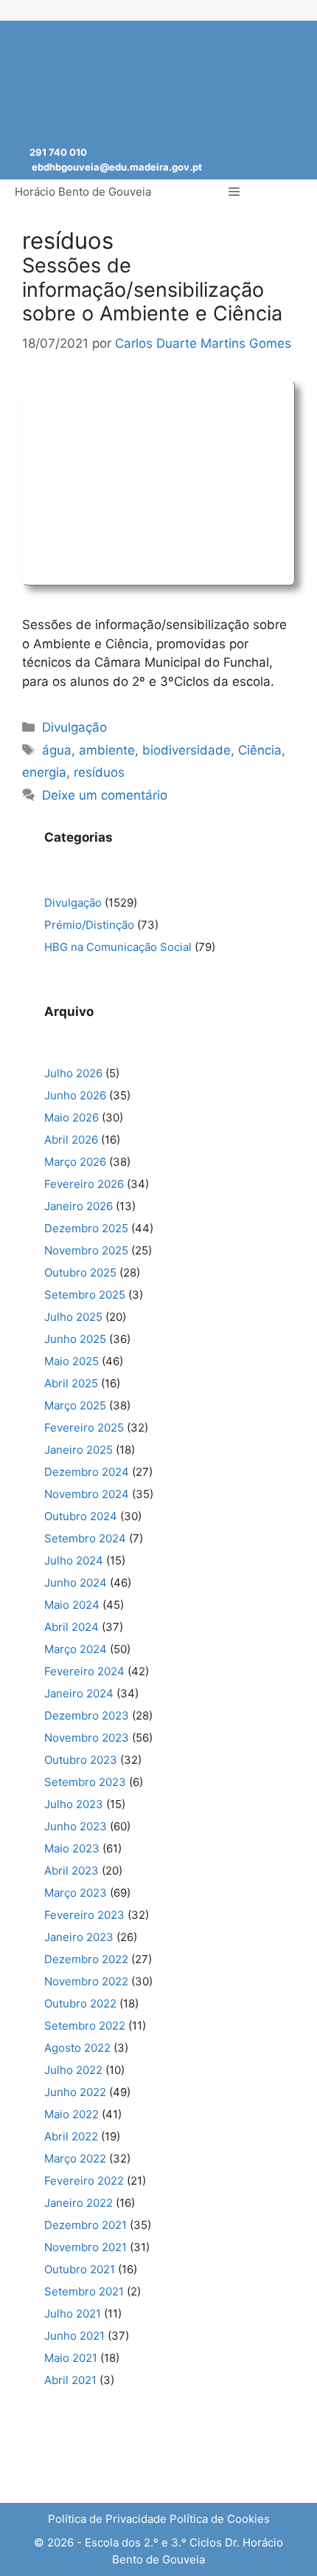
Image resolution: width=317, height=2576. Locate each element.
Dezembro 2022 (86, 1959)
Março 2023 (76, 1893)
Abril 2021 (70, 2380)
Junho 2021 (74, 2336)
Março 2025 (75, 1405)
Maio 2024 (72, 1605)
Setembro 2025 (85, 1295)
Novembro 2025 (86, 1250)
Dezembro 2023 (87, 1715)
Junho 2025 (75, 1339)
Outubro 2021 (80, 2269)
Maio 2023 (72, 1848)
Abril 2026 (71, 1140)
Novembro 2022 (86, 1981)
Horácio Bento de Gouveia (83, 192)
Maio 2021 (71, 2358)
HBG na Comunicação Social (118, 947)
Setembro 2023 (85, 1782)
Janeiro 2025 (79, 1450)
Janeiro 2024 (79, 1693)
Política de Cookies (220, 2519)
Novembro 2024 (87, 1494)
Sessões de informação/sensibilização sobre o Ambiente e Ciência (152, 289)
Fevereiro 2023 (84, 1915)
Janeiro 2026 (79, 1206)
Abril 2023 (72, 1871)
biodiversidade (187, 750)
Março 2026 (75, 1162)
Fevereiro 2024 (84, 1671)
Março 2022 (75, 2158)
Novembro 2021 (86, 2247)
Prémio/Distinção (89, 925)
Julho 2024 (74, 1560)
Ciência (260, 750)
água (57, 750)
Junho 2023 (76, 1826)
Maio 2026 (72, 1117)
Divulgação (74, 727)
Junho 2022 (75, 2092)
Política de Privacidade (107, 2519)
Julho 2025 (73, 1317)
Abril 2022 (71, 2136)
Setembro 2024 (85, 1538)
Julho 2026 (73, 1073)
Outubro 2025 (80, 1272)
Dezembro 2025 (86, 1228)
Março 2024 (76, 1649)
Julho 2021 (73, 2314)
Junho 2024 (76, 1583)
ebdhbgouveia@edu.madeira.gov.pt (117, 167)
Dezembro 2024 (87, 1472)
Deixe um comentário (105, 795)
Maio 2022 (72, 2114)
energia (44, 772)
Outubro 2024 (81, 1516)
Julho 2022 (73, 2070)
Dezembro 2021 (86, 2225)
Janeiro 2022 (79, 2203)
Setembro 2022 (85, 2026)
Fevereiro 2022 (84, 2181)
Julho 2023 (74, 1804)
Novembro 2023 (87, 1738)
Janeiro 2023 (79, 1937)
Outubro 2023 (81, 1760)
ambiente (107, 750)
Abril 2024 (72, 1627)
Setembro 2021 (84, 2291)
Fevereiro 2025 (84, 1428)
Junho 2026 (75, 1095)
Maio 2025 (72, 1361)
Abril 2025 (71, 1383)
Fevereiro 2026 (84, 1184)
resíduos (99, 772)
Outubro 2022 (80, 2003)
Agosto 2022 (77, 2048)
